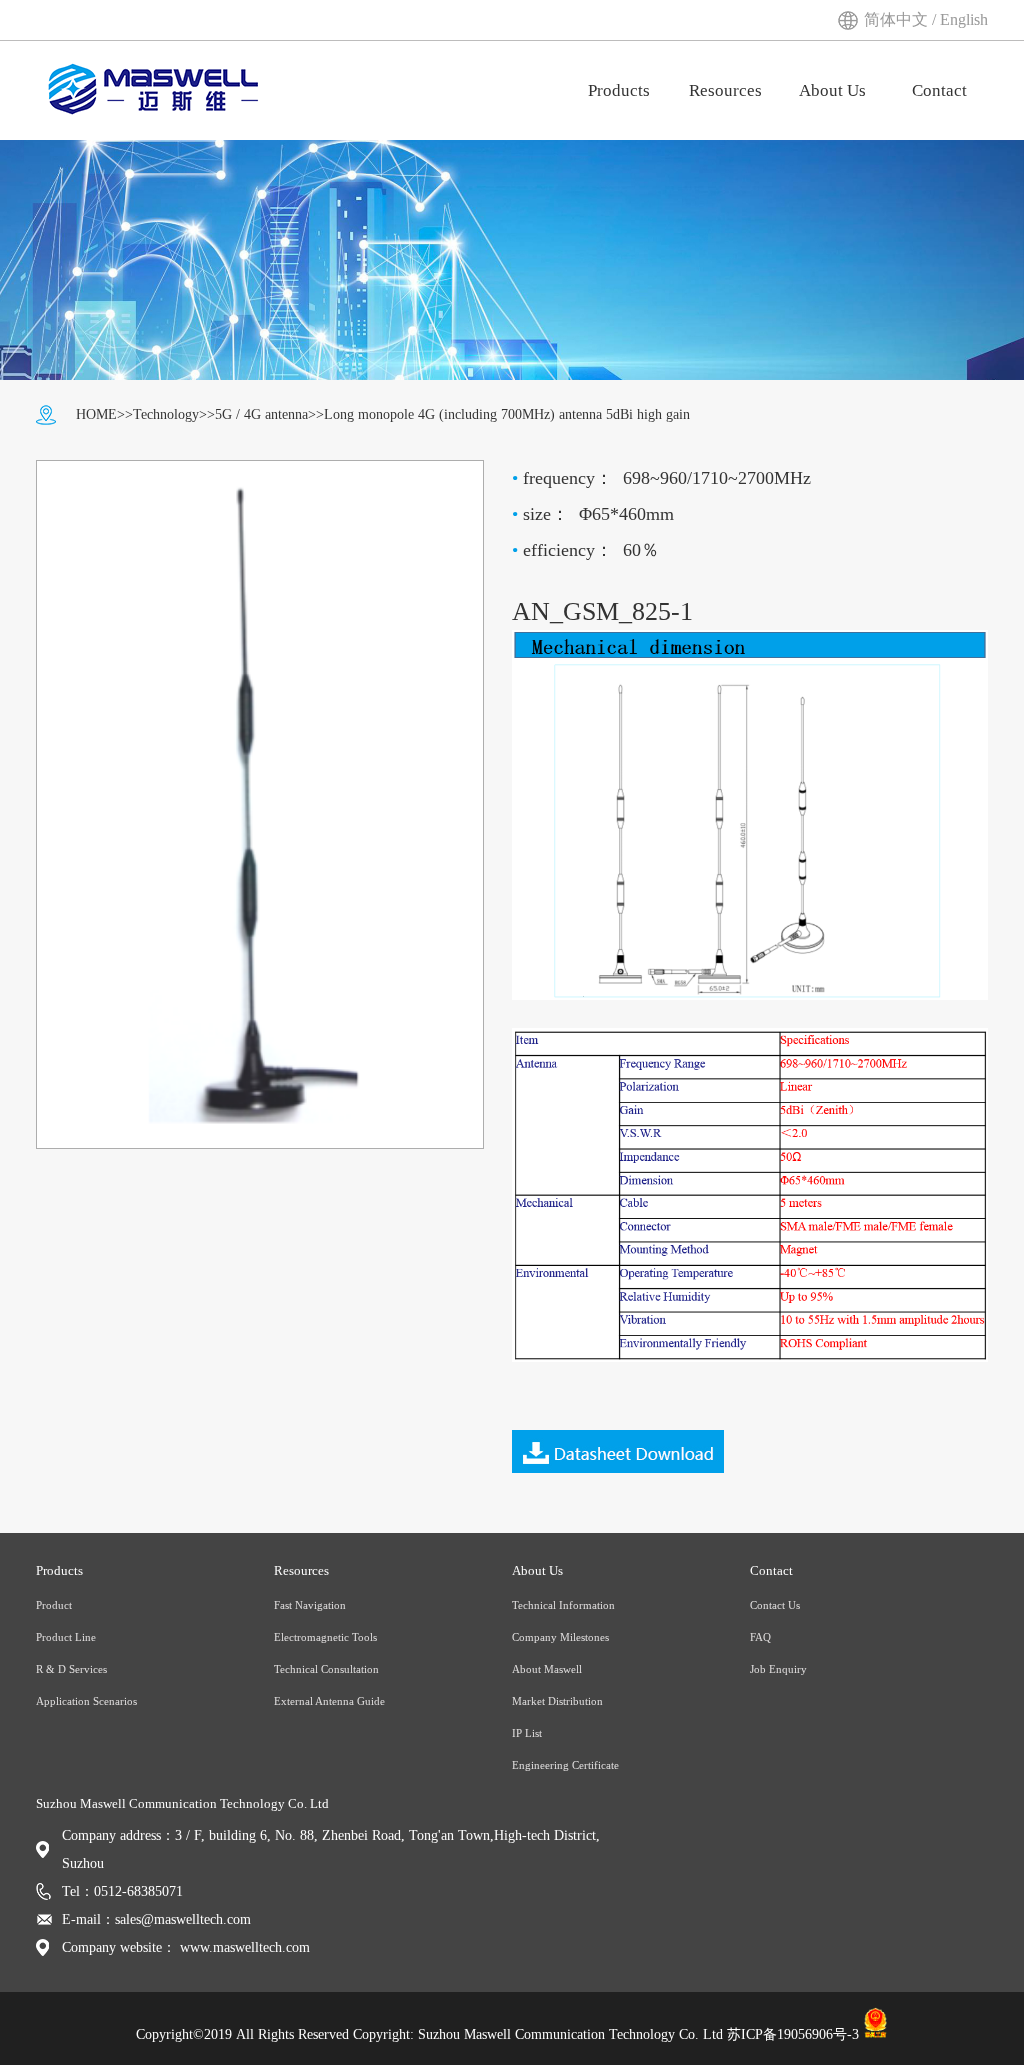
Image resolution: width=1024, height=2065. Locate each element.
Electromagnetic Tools (325, 1637)
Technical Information (563, 1605)
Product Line (66, 1637)
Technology (166, 414)
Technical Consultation (326, 1669)
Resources (725, 90)
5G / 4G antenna (261, 414)
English (964, 19)
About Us (832, 90)
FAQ (760, 1637)
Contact (939, 90)
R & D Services (71, 1669)
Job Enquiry (778, 1669)
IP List (527, 1733)
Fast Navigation (310, 1605)
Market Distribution (557, 1701)
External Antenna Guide (329, 1701)
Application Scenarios (86, 1701)
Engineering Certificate (565, 1765)
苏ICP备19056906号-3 (793, 2034)
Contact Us (775, 1605)
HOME (96, 414)
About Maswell (547, 1669)
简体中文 (898, 19)
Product (54, 1605)
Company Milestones (560, 1637)
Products (619, 90)
